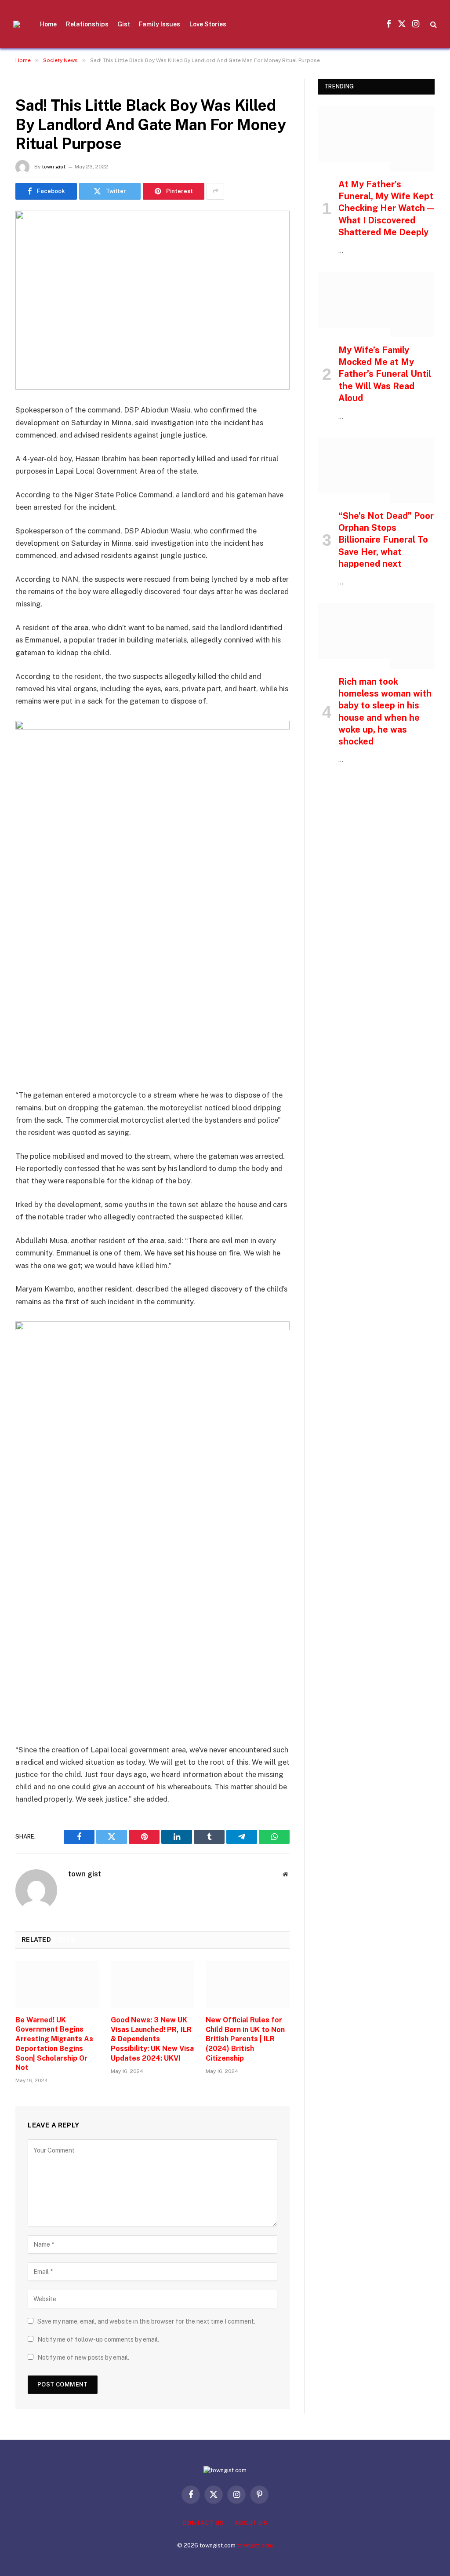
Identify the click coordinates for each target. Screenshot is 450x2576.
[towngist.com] (17, 24)
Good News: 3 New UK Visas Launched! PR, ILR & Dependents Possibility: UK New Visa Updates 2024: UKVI (152, 2039)
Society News (39, 84)
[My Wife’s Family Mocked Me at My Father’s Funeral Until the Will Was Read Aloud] (376, 305)
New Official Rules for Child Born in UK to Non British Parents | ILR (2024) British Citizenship (245, 2039)
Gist (124, 24)
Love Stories (208, 24)
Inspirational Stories (354, 167)
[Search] (433, 24)
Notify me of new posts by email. (83, 2357)
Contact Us (203, 2523)
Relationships (87, 24)
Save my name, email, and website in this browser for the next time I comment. (146, 2321)
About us (251, 2523)
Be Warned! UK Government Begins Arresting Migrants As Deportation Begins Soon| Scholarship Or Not (54, 2044)
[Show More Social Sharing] (215, 191)
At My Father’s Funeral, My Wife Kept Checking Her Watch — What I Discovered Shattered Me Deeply (386, 208)
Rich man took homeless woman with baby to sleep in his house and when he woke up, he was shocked (385, 712)
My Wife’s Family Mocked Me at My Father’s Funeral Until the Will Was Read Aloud (385, 374)
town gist (54, 167)
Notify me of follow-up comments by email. (98, 2339)
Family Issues (160, 24)
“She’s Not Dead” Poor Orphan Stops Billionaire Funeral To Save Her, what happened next (386, 540)
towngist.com (255, 2545)
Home (48, 24)
